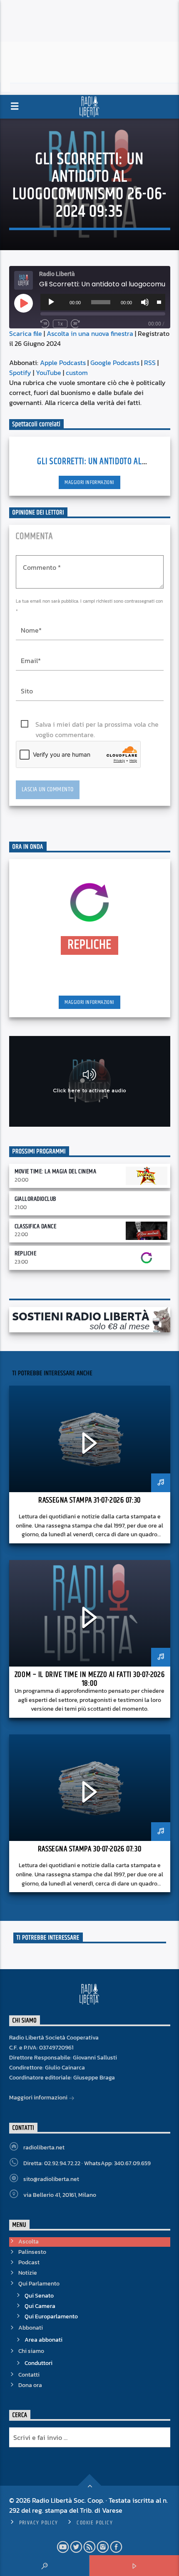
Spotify (20, 373)
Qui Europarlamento (51, 2316)
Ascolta (29, 2242)
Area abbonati (44, 2340)
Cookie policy (95, 2523)
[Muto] (145, 302)
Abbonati (31, 2328)
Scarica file (26, 333)
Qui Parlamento (39, 2284)
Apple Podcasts (63, 363)
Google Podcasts (115, 363)
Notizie (28, 2273)
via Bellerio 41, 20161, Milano (60, 2195)
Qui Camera (40, 2306)
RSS (150, 363)
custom (77, 373)
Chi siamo (31, 2351)
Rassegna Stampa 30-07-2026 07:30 (89, 1849)
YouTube (48, 373)
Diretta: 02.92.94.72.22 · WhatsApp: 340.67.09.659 (87, 2163)
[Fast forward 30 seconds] (75, 324)
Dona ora (30, 2385)
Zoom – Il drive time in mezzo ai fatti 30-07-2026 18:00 (89, 1679)
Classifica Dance (36, 1226)
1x (60, 324)
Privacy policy (39, 2523)
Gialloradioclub (35, 1199)
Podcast (29, 2262)
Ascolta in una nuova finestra (90, 333)
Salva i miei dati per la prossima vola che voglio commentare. (97, 724)
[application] (103, 302)
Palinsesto (32, 2252)
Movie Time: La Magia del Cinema (56, 1171)
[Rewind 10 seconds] (45, 324)
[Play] (51, 302)
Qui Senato (39, 2296)
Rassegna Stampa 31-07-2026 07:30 (89, 1500)
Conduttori (39, 2363)
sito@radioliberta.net (51, 2179)
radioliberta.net (44, 2147)
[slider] (159, 301)
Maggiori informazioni (89, 482)
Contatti (29, 2375)
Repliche (26, 1253)
